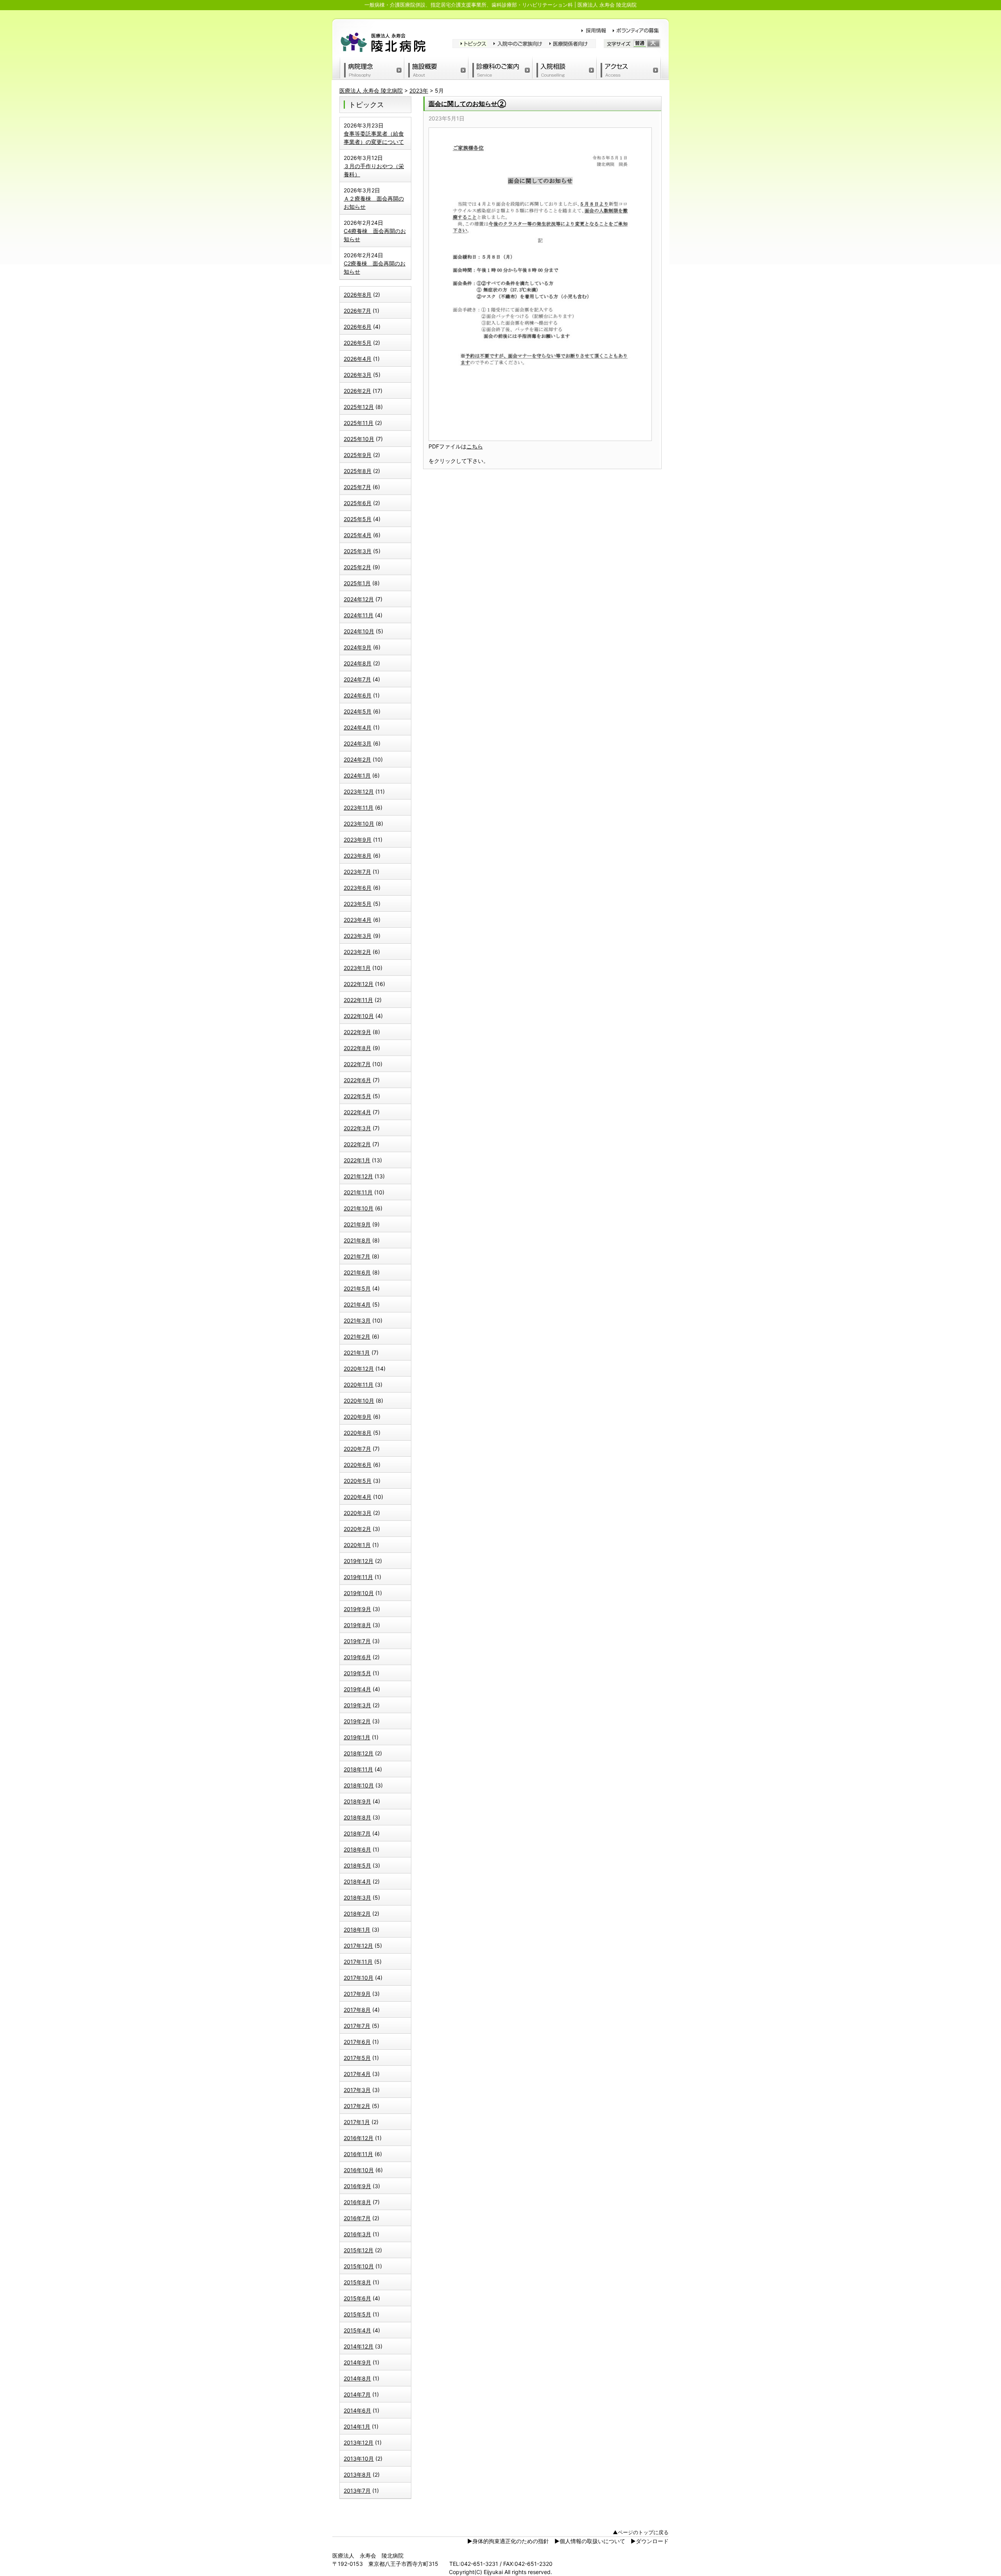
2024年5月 (358, 711)
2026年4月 (358, 359)
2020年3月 (358, 1513)
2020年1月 (357, 1545)
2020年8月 (358, 1433)
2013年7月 (357, 2491)
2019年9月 (357, 1609)
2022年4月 (357, 1112)
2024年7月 (357, 679)
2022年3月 (357, 1128)
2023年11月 (359, 808)
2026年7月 (357, 311)
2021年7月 (357, 1256)
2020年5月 (358, 1481)
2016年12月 (359, 2138)
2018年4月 (357, 1881)
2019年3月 (357, 1705)
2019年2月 (357, 1721)
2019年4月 (357, 1689)
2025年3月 (358, 551)
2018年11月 (358, 1769)
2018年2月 (357, 1914)
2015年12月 (359, 2250)
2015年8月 (357, 2282)
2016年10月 (359, 2170)
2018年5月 (357, 1865)
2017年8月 (357, 2010)
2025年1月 (357, 583)
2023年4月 (358, 920)
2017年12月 (358, 1946)
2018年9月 (357, 1801)
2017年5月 (357, 2058)
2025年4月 (358, 535)
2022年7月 (357, 1064)
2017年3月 (357, 2090)
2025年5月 (358, 519)
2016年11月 (358, 2154)
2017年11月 (358, 1962)
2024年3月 (358, 743)
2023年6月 (358, 888)
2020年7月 (357, 1449)
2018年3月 (357, 1897)
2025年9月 (358, 455)
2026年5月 (358, 343)
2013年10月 (359, 2459)
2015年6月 (357, 2298)
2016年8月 (357, 2202)
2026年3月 (358, 375)
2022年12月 (359, 984)
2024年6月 (358, 695)
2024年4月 (358, 727)
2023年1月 (357, 968)
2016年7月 (357, 2218)
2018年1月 (357, 1930)
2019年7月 (357, 1641)
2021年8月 (357, 1240)
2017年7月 (357, 2026)
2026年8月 (358, 295)
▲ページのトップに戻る (641, 2532)
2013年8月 (357, 2475)
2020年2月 (357, 1529)
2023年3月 (358, 936)
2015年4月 (357, 2330)
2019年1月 (357, 1737)
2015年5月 (357, 2314)
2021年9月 (357, 1224)
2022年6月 (357, 1080)
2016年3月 (357, 2234)
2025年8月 (358, 471)
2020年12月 (359, 1369)
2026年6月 (358, 327)
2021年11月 (358, 1192)
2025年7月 (357, 487)
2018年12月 (359, 1753)
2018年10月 (359, 1785)
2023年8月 (358, 856)
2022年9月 (357, 1032)
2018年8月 (357, 1817)
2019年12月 (359, 1561)
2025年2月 (357, 567)
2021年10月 (359, 1208)
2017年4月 (357, 2074)
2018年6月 (357, 1849)
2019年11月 (358, 1577)
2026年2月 (357, 391)
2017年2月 (357, 2106)
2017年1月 (357, 2122)
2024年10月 (359, 631)
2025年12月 (359, 407)
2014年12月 (359, 2346)
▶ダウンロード (650, 2541)
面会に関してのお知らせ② (467, 104)
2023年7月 (357, 872)
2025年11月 (359, 423)
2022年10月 (359, 1016)
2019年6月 (357, 1657)
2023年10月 (359, 824)
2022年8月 (357, 1048)
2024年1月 (357, 775)
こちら (475, 446)
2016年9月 (357, 2186)
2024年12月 (359, 599)
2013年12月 (359, 2442)
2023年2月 (357, 952)
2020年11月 (359, 1385)
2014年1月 (357, 2426)
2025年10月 (359, 439)
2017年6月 (357, 2042)
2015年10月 (359, 2266)
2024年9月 (358, 647)
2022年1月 (357, 1160)
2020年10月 (359, 1401)
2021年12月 (358, 1176)
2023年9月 (358, 840)
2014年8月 (357, 2378)
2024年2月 (357, 759)
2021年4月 (357, 1304)
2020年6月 (358, 1465)
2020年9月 (358, 1417)
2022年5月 (357, 1096)
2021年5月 (357, 1288)
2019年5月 (357, 1673)
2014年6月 (357, 2410)
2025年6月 (358, 503)
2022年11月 (358, 1000)
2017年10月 (359, 1978)
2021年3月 (357, 1320)
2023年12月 (359, 791)
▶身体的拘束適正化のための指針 (508, 2541)
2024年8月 (358, 663)
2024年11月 (359, 615)
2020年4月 (358, 1497)
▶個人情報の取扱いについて (590, 2541)
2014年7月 (357, 2394)
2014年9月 (357, 2362)
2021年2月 (357, 1336)
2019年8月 (357, 1625)
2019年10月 (359, 1593)
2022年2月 (357, 1144)
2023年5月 (358, 904)
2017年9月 (357, 1994)
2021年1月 (357, 1353)
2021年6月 (357, 1272)
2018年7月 (357, 1833)
